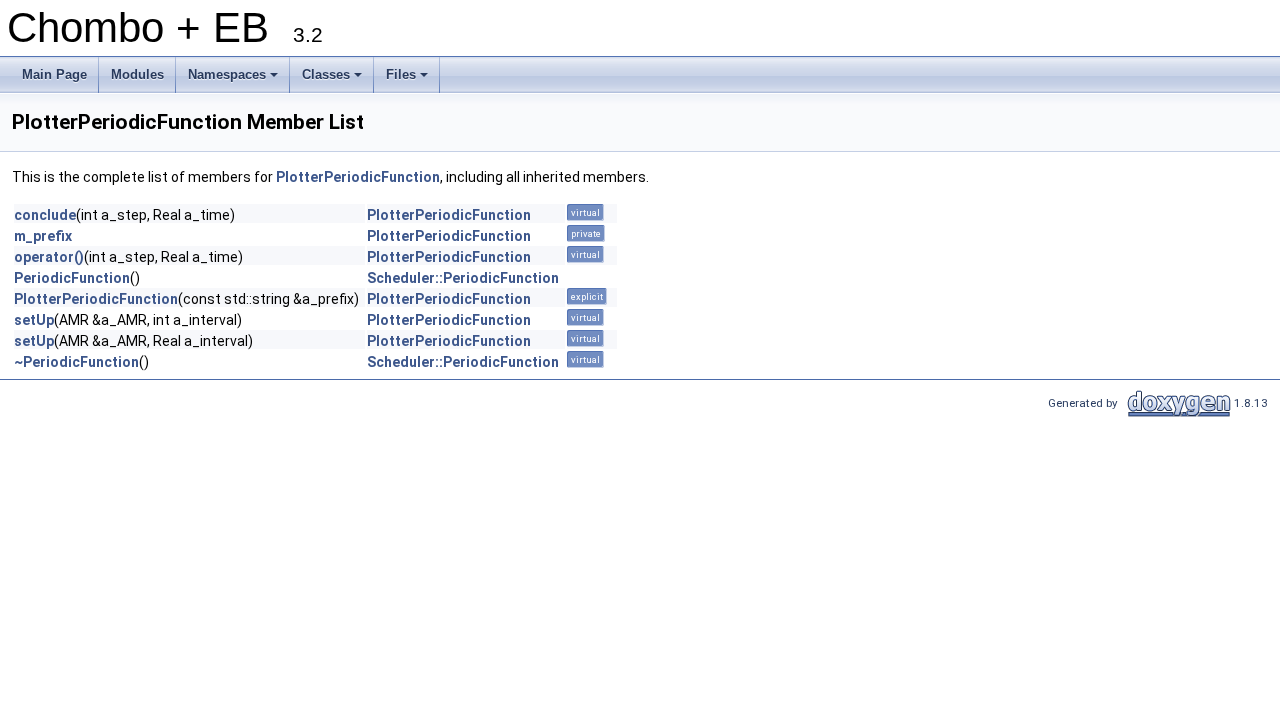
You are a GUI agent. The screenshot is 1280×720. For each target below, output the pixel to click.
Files (408, 80)
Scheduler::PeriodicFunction (463, 278)
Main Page (54, 74)
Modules (137, 74)
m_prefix (43, 236)
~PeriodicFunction (76, 362)
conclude (45, 215)
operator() (49, 257)
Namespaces (234, 80)
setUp (34, 320)
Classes (333, 80)
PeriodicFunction (72, 278)
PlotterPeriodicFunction (358, 177)
